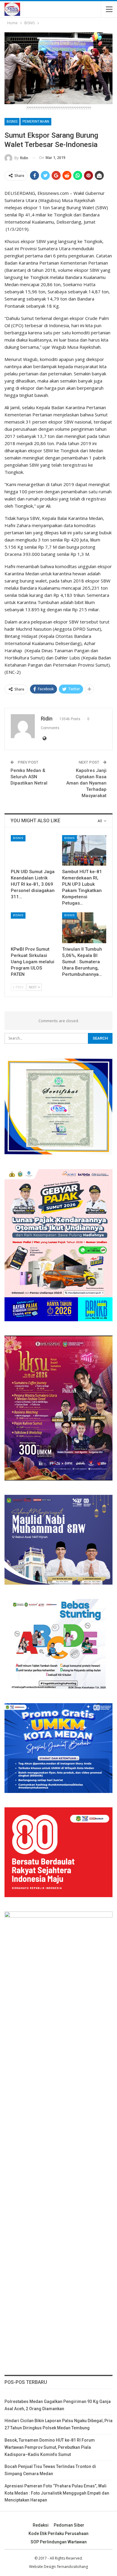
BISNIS (12, 122)
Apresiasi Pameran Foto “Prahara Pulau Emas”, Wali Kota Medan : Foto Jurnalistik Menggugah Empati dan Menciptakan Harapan (57, 2493)
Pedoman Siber (69, 2525)
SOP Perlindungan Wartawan (59, 2542)
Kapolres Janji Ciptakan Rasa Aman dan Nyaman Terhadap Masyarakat (86, 783)
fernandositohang (73, 2567)
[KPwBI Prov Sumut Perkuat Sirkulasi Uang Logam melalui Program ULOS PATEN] (33, 928)
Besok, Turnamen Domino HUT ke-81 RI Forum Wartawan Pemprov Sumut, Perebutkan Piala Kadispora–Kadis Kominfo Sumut (50, 2447)
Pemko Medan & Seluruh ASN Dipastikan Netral (29, 777)
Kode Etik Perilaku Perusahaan (58, 2533)
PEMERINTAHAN (36, 122)
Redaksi (41, 2525)
